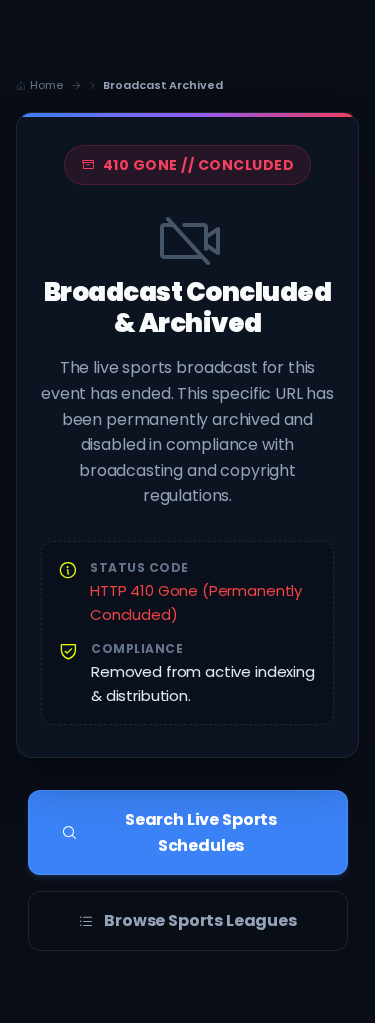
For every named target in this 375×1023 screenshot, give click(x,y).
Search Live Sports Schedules (201, 832)
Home (46, 85)
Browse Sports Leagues (200, 920)
